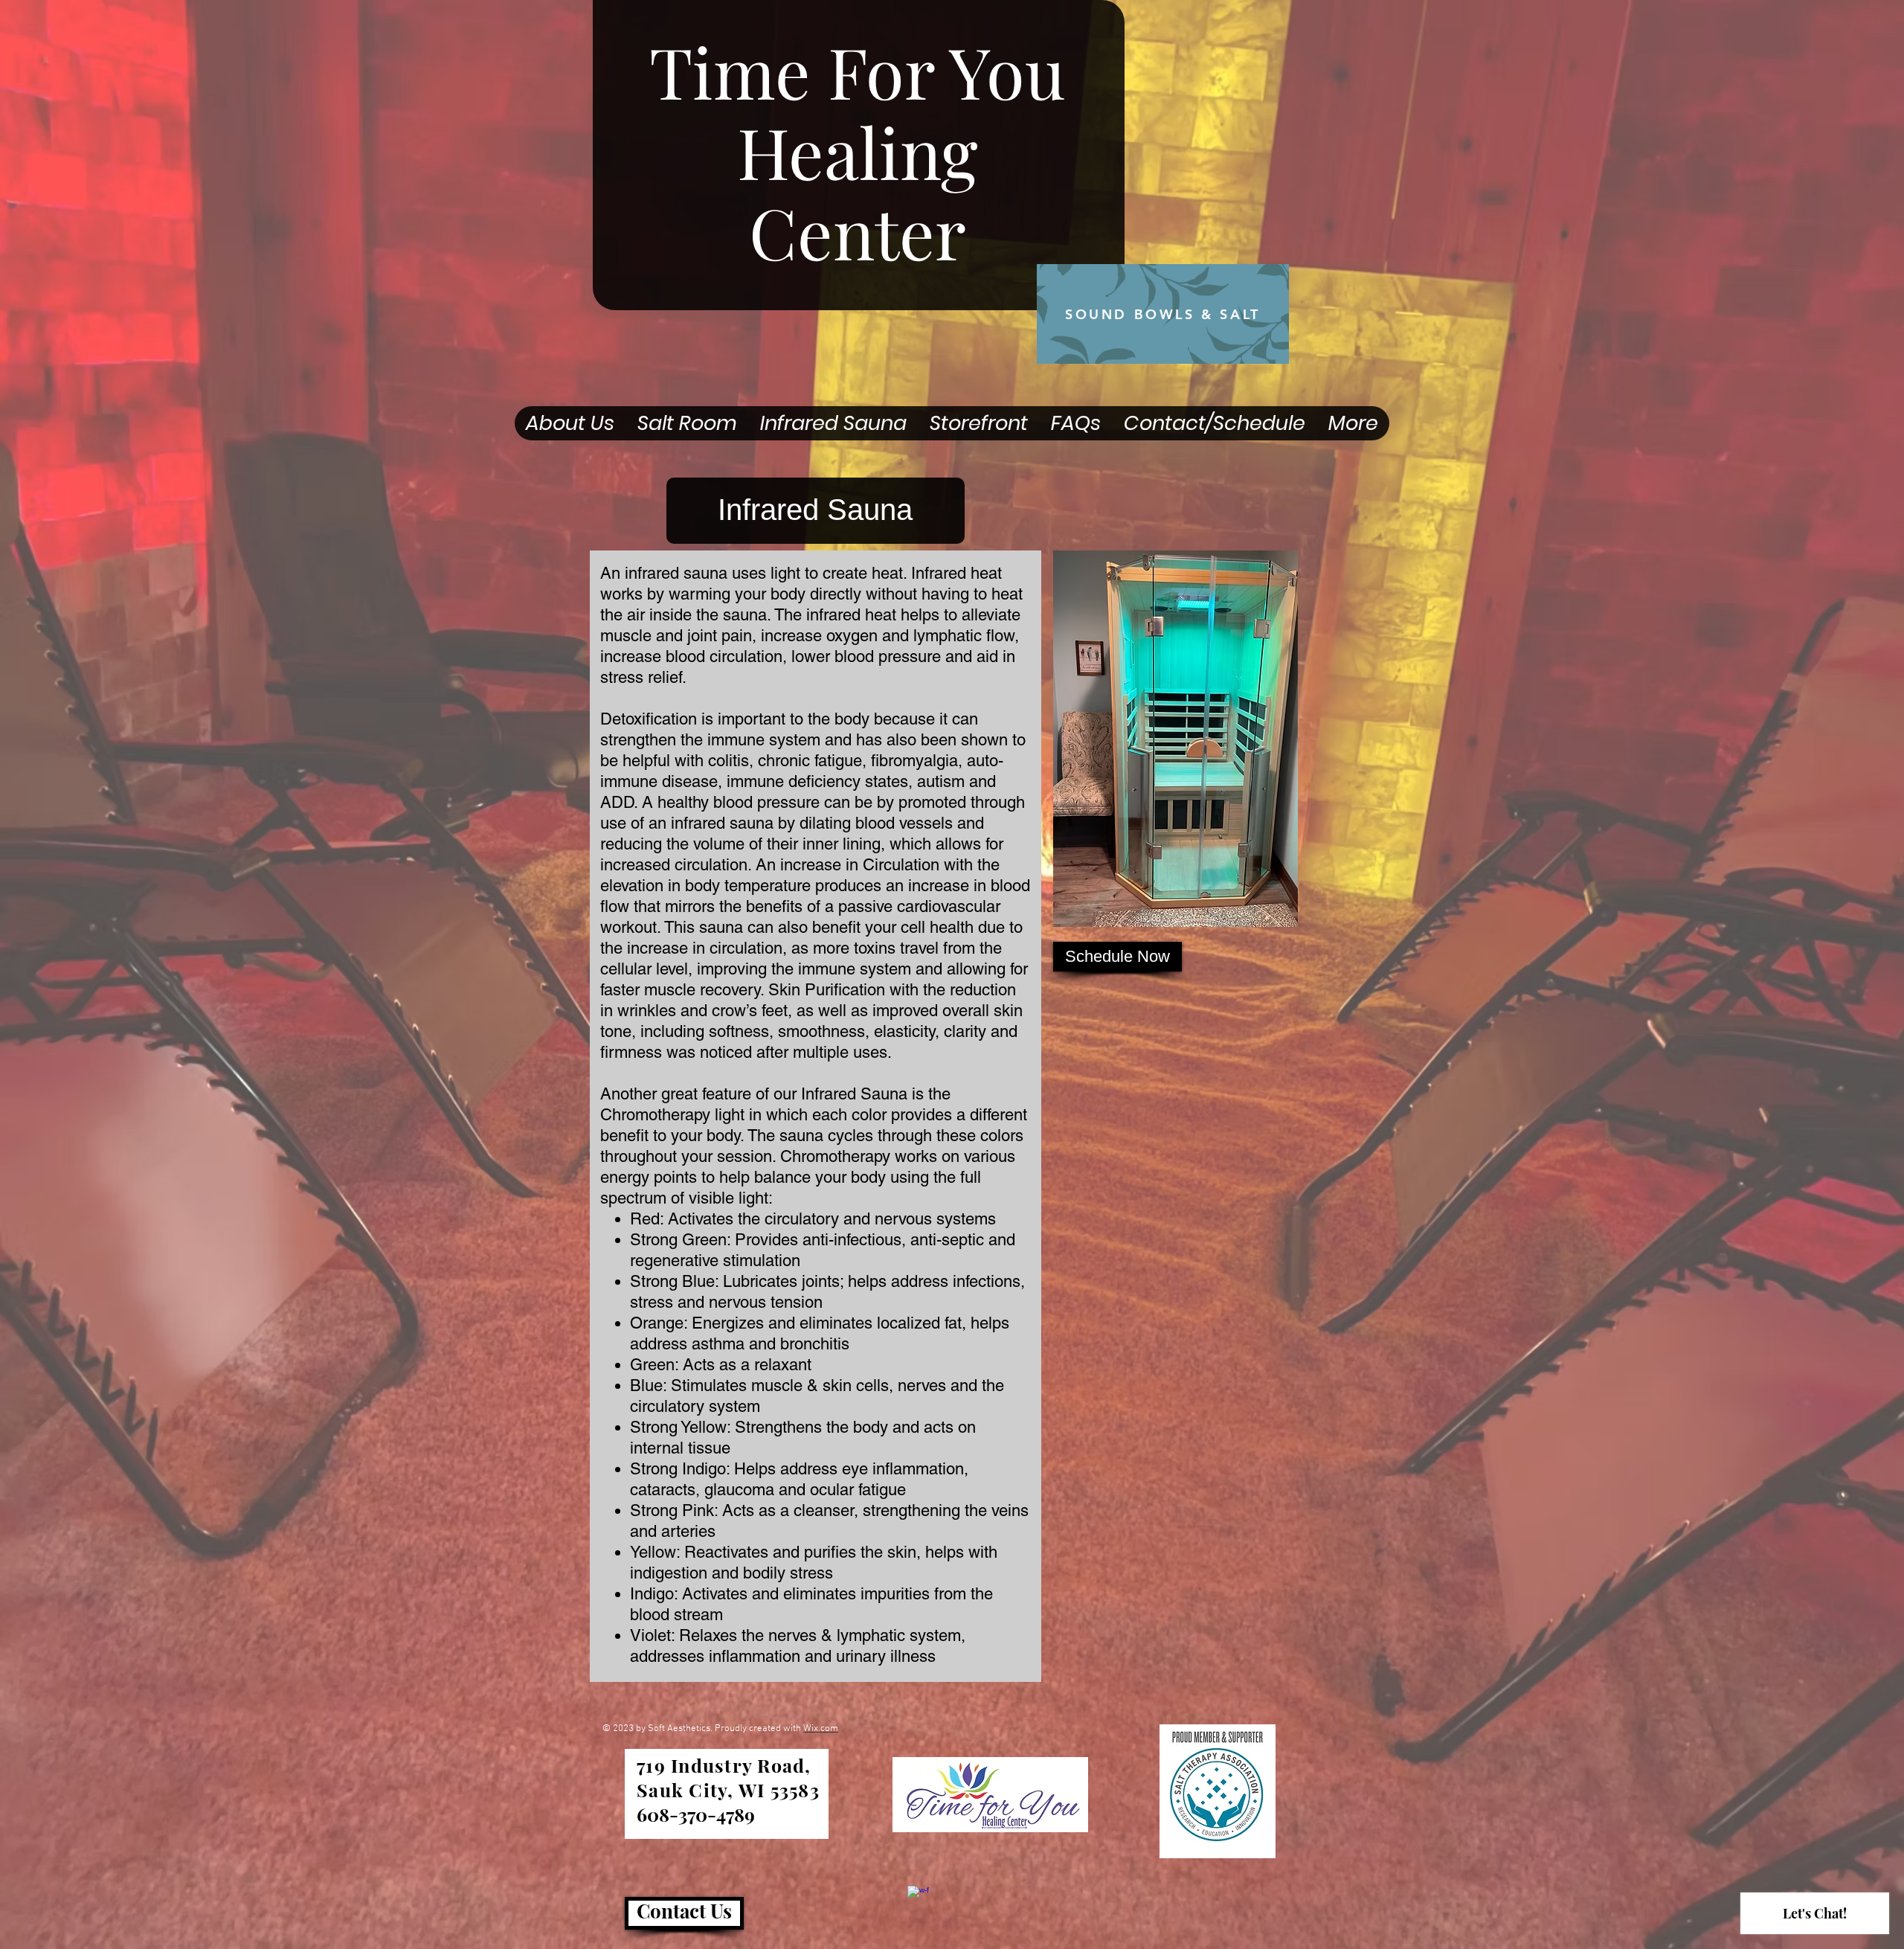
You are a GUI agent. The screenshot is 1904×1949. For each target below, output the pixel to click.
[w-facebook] (918, 1897)
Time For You (858, 71)
